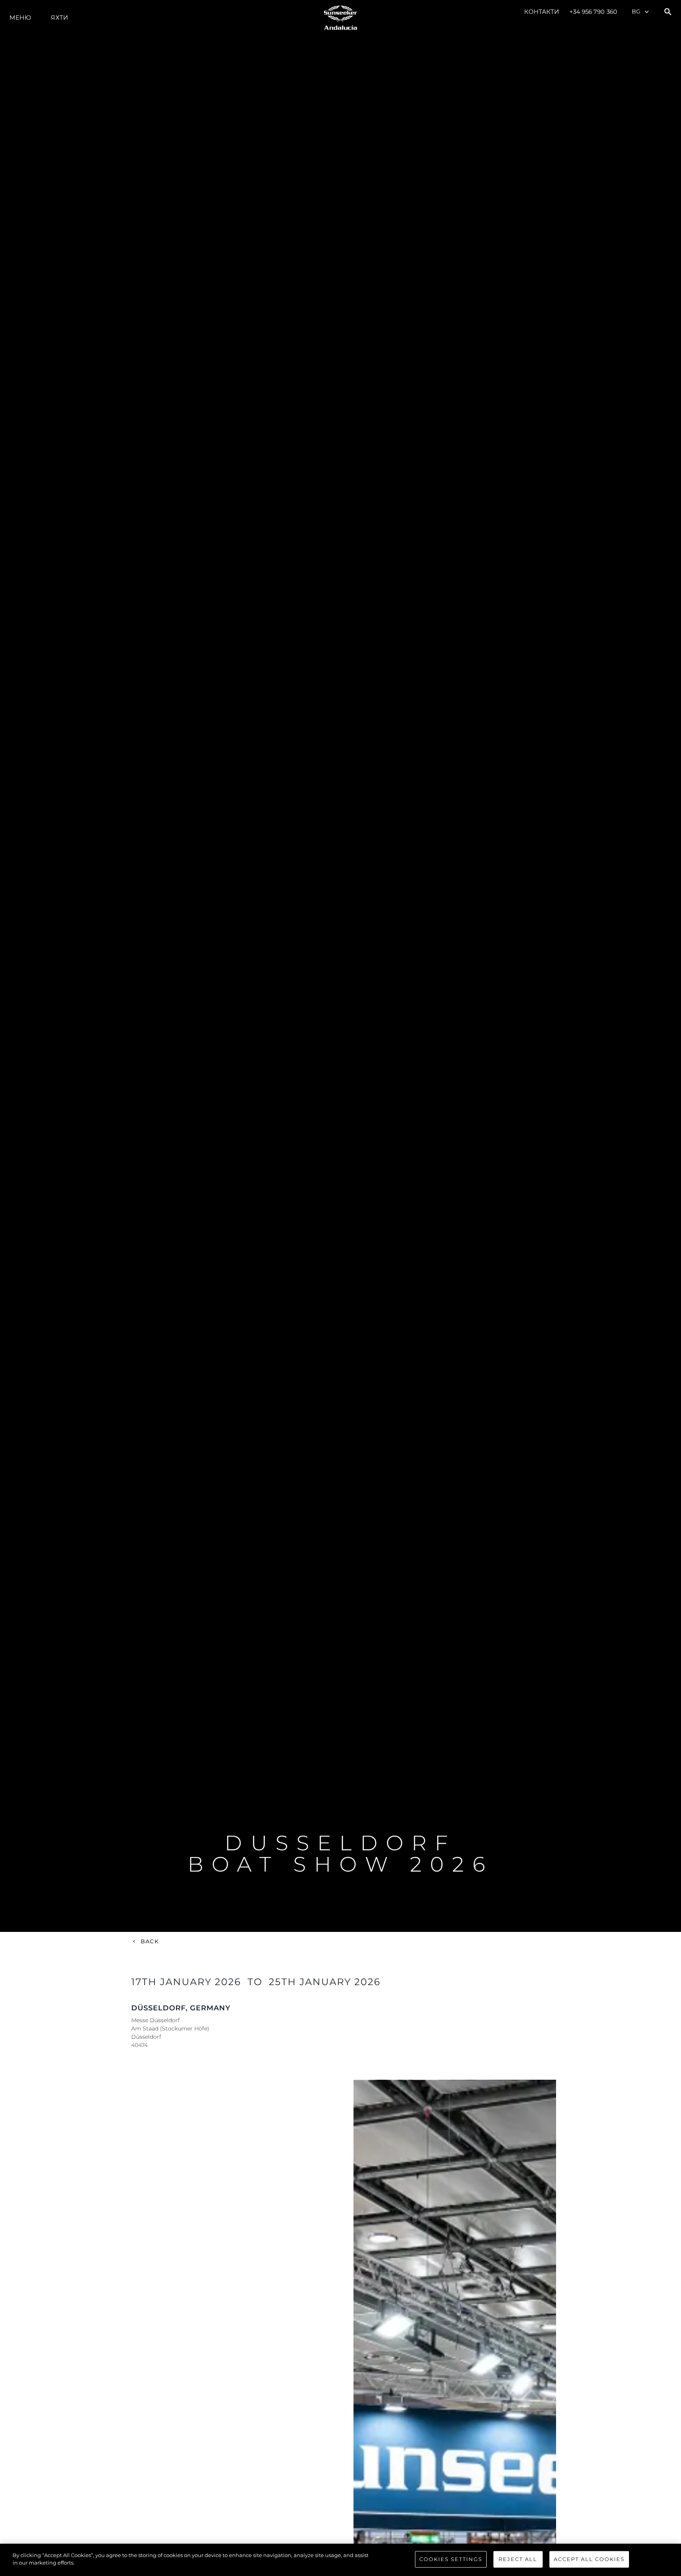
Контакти (542, 12)
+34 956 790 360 (594, 12)
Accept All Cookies (589, 2559)
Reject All (518, 2559)
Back (150, 1941)
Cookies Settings (451, 2559)
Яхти (59, 18)
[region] (340, 2560)
